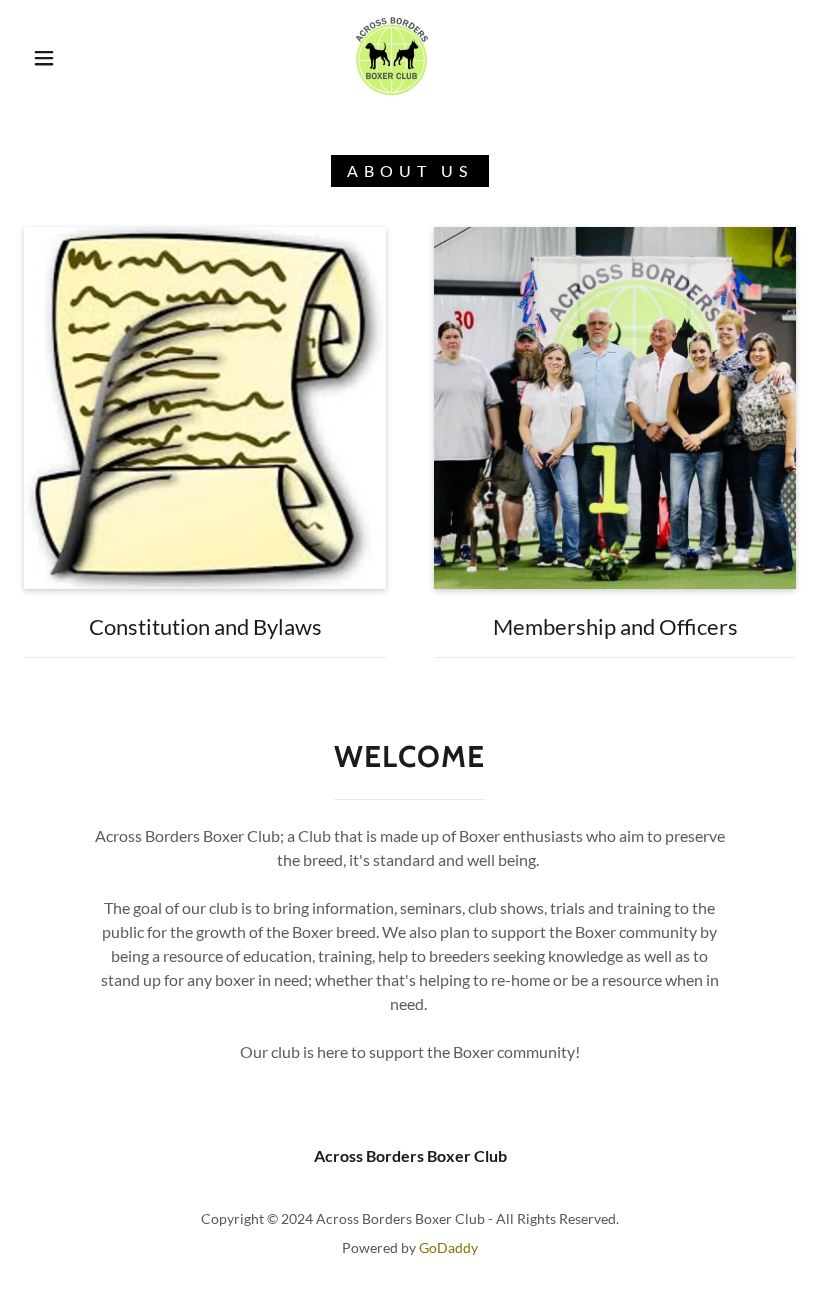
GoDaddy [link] (448, 1247)
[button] (44, 58)
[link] (391, 56)
